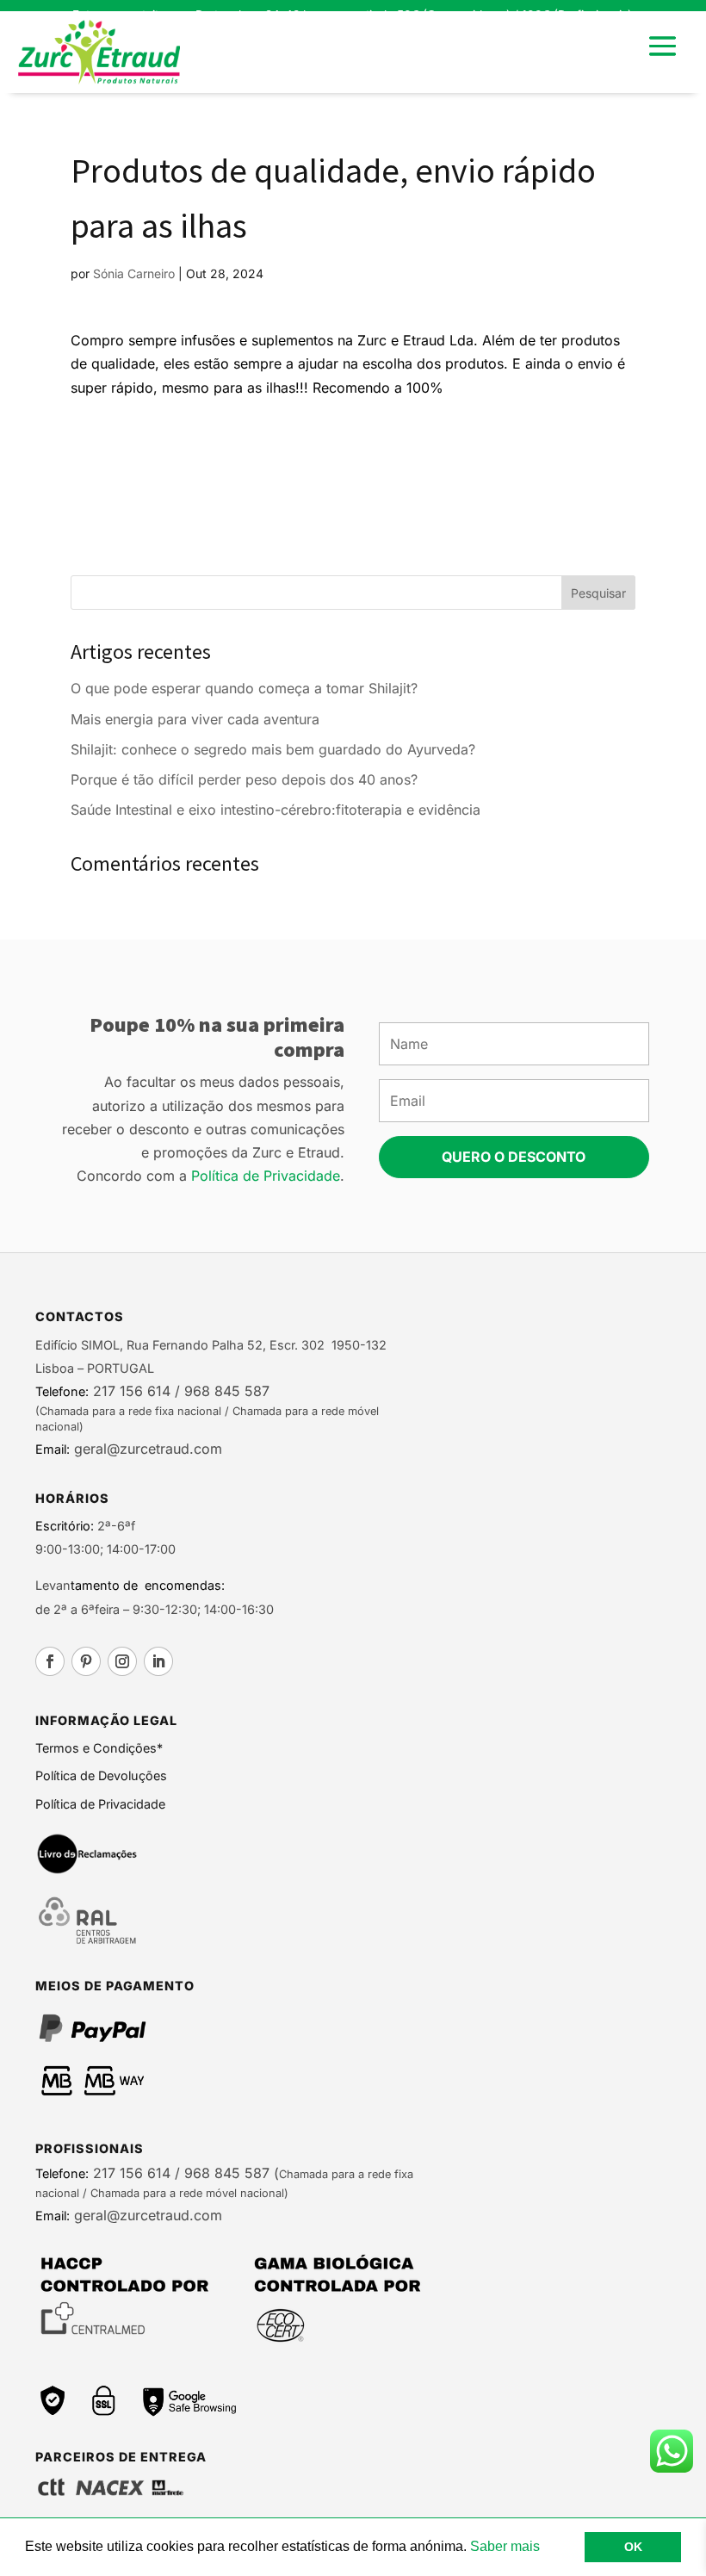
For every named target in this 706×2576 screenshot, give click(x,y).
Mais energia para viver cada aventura (195, 719)
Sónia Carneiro (134, 273)
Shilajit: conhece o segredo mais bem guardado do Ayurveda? (273, 749)
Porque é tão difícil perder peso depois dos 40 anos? (244, 779)
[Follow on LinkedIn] (158, 1661)
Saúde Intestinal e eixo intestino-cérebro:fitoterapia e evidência (276, 810)
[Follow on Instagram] (122, 1661)
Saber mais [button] (505, 2546)
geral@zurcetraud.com (146, 1449)
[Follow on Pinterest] (86, 1661)
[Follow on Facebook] (50, 1661)
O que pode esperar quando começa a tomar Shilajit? (244, 688)
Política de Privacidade (266, 1176)
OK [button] (633, 2547)
